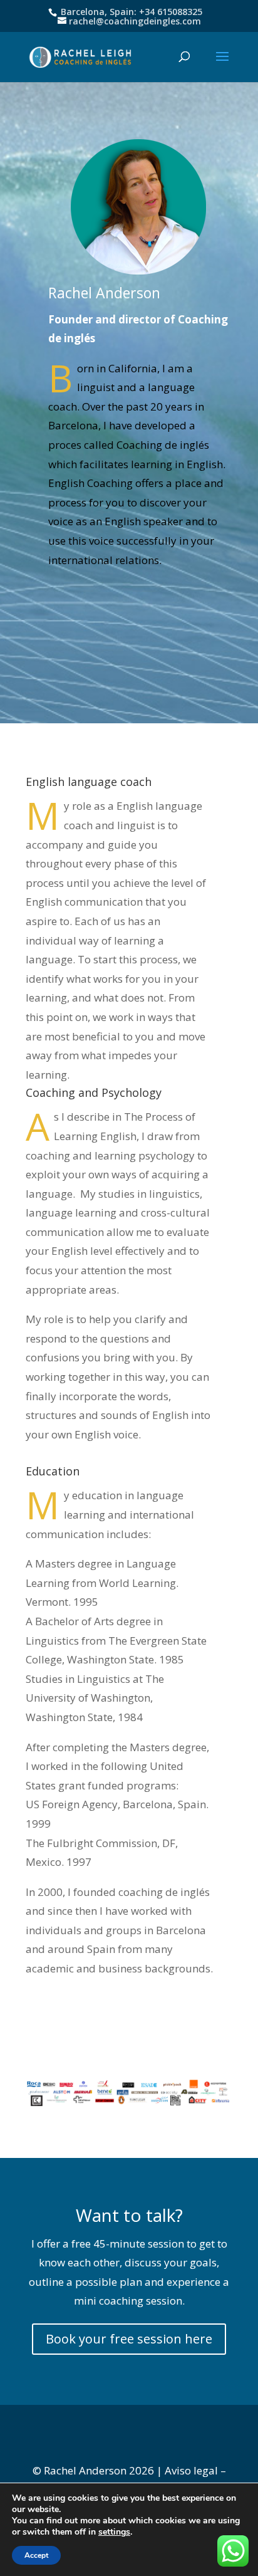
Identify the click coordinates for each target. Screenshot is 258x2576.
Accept (36, 2555)
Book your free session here (129, 2339)
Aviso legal (191, 2470)
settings (114, 2532)
